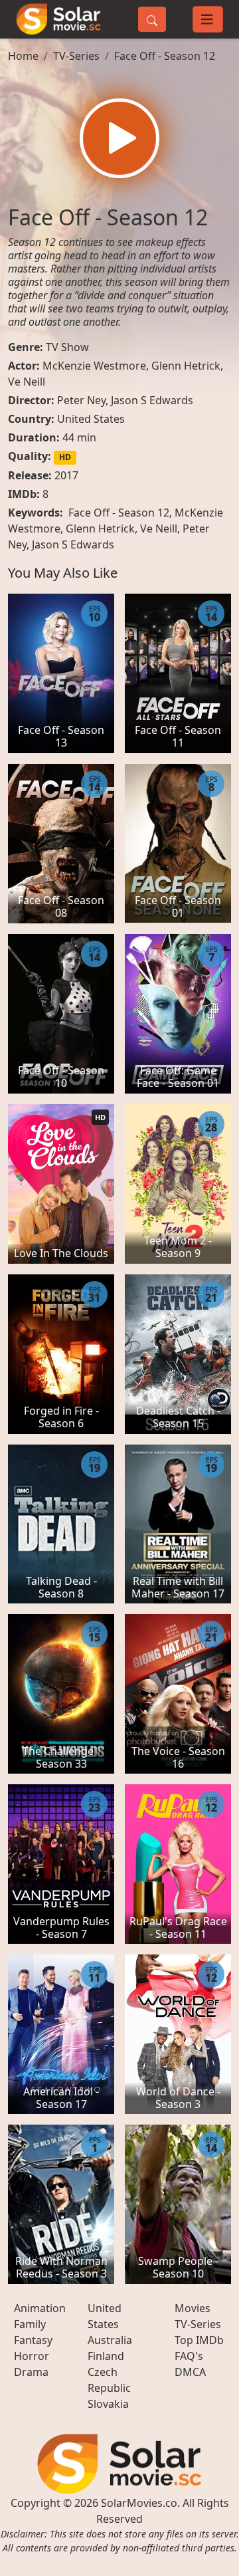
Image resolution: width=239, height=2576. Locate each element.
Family (30, 2324)
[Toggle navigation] (208, 19)
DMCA (190, 2372)
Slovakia (108, 2404)
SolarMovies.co (139, 2503)
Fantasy (33, 2340)
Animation (40, 2308)
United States (91, 419)
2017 (66, 475)
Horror (32, 2356)
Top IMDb (199, 2340)
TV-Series (76, 56)
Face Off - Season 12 (165, 56)
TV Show (67, 347)
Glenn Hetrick (186, 366)
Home (23, 56)
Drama (31, 2372)
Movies (193, 2308)
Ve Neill (27, 382)
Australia (110, 2340)
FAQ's (189, 2356)
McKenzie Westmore (94, 366)
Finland (106, 2356)
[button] (119, 138)
